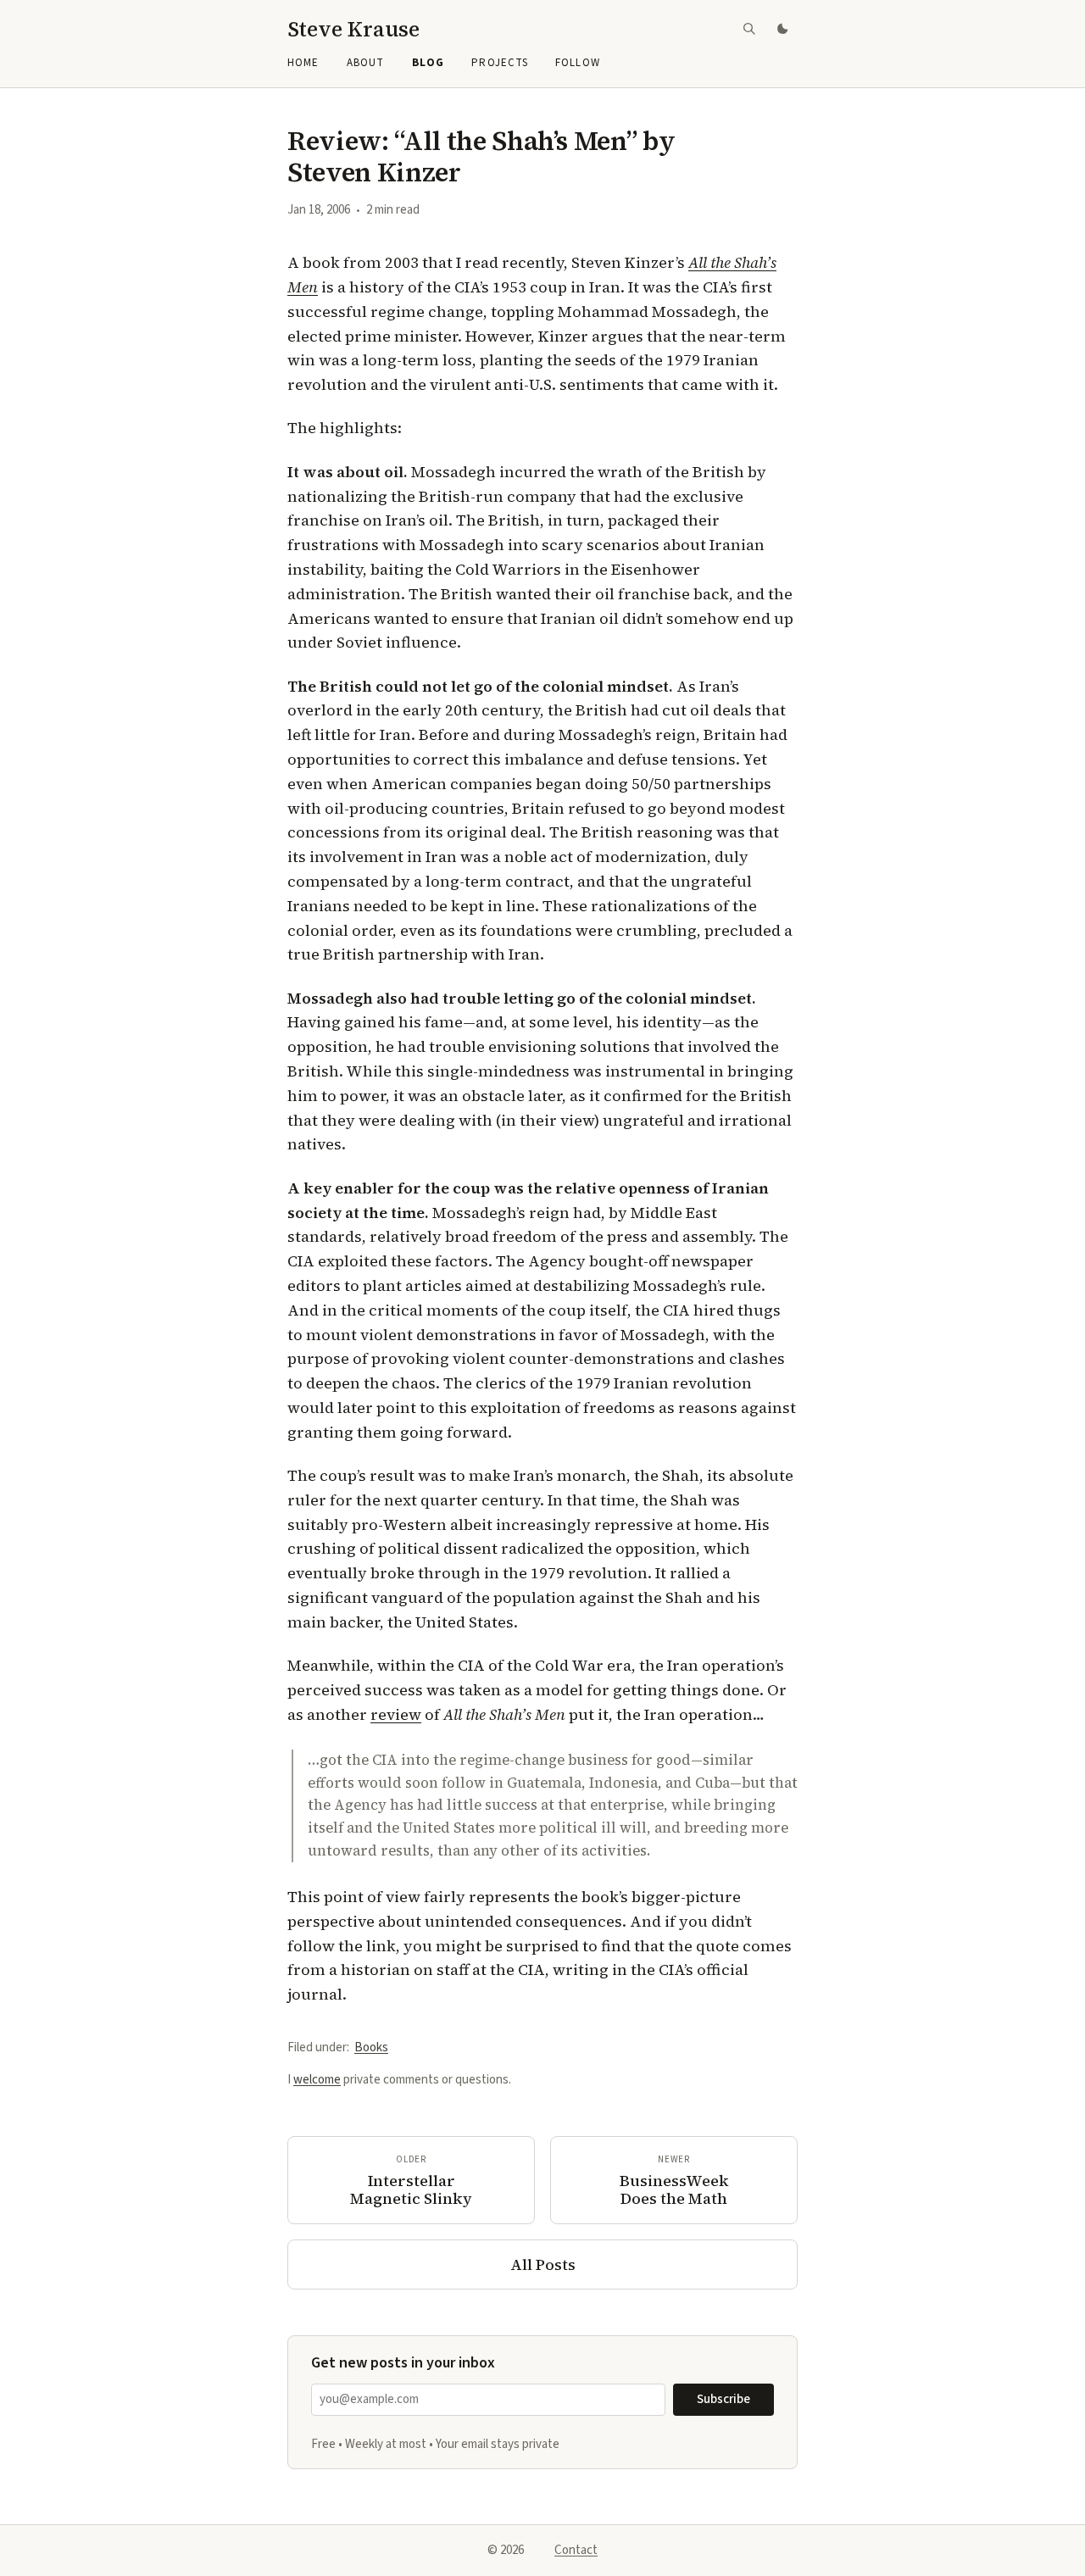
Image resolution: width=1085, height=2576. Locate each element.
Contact (576, 2550)
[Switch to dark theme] (784, 29)
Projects (499, 63)
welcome (317, 2080)
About (365, 63)
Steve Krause (353, 29)
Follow (577, 63)
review (396, 1714)
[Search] (749, 29)
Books (371, 2047)
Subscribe (723, 2399)
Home (303, 63)
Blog (428, 63)
